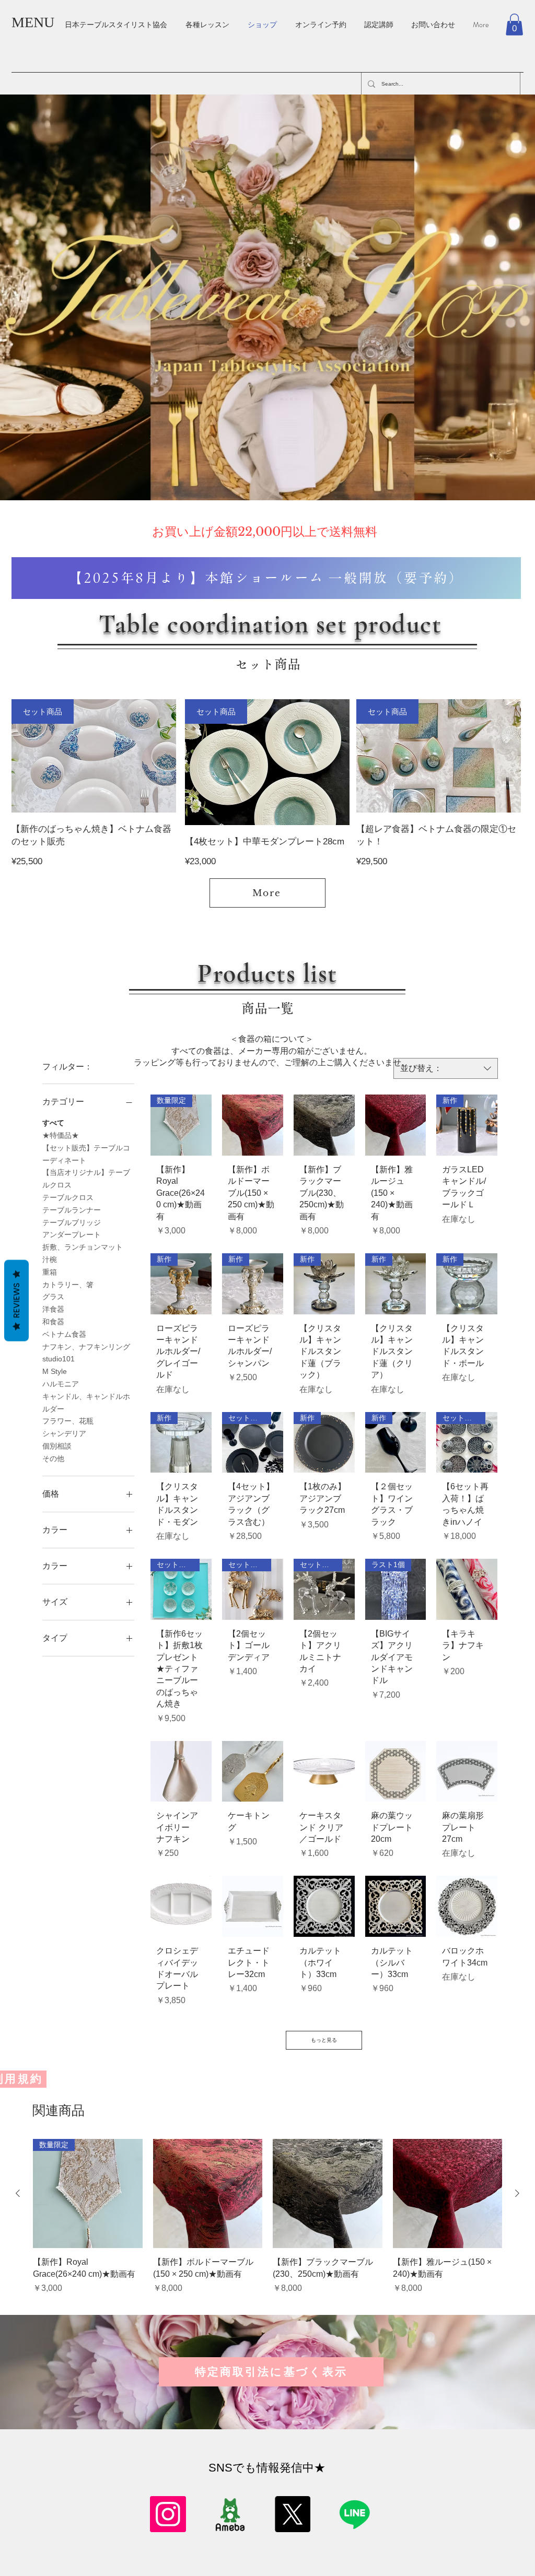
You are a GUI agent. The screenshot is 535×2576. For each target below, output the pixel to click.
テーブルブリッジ (72, 1222)
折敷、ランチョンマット (83, 1247)
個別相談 (57, 1446)
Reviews (16, 1300)
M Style (55, 1371)
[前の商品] (18, 2193)
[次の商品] (517, 2193)
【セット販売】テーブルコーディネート (86, 1154)
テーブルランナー (72, 1210)
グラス (53, 1297)
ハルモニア (61, 1384)
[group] (267, 2223)
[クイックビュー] (253, 1125)
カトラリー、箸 (68, 1285)
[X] (292, 2514)
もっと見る (324, 2040)
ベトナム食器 (64, 1334)
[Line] (354, 2514)
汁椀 (50, 1260)
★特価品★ (61, 1135)
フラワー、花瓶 (68, 1421)
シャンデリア (64, 1433)
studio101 (59, 1359)
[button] (514, 25)
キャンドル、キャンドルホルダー (86, 1403)
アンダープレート (72, 1234)
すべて (53, 1123)
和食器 (53, 1322)
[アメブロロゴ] (230, 2514)
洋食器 (53, 1309)
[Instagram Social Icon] (168, 2514)
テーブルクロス (68, 1197)
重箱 (50, 1272)
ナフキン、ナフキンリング (86, 1347)
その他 (53, 1458)
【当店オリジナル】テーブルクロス (86, 1179)
